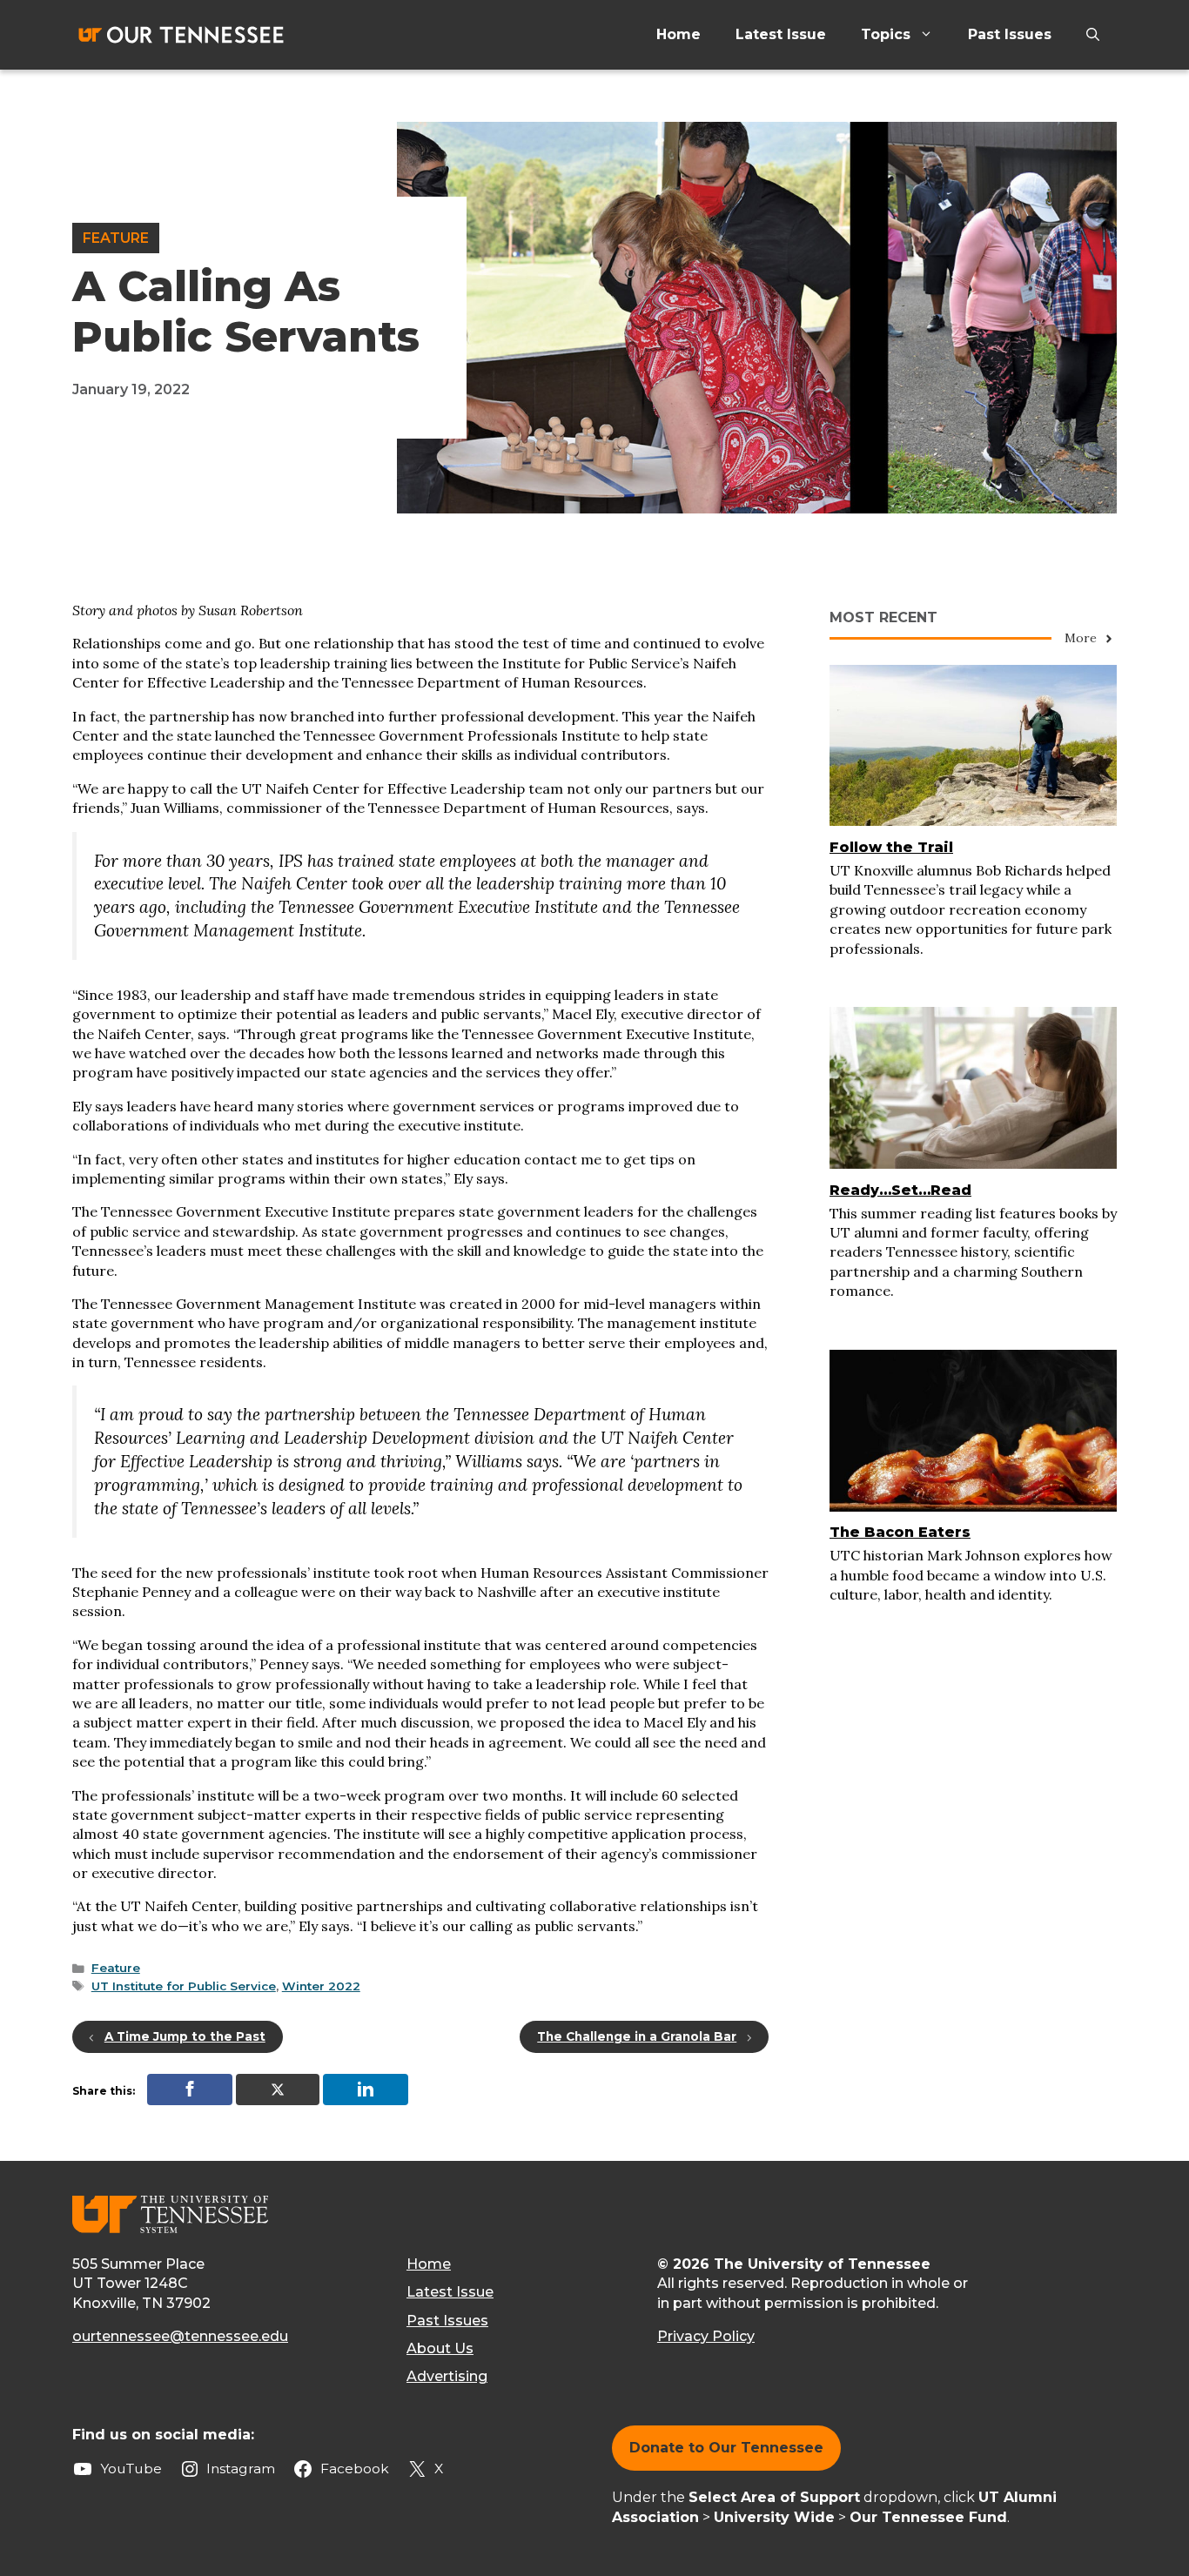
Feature (116, 238)
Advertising (447, 2376)
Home (678, 34)
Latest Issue (781, 34)
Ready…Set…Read (900, 1190)
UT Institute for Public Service (184, 1986)
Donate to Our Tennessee (726, 2448)
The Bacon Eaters (900, 1533)
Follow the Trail (891, 847)
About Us (440, 2348)
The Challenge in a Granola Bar (637, 2036)
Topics (886, 34)
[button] (1093, 35)
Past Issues (1010, 34)
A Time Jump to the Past (185, 2036)
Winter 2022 (321, 1986)
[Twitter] (278, 2090)
